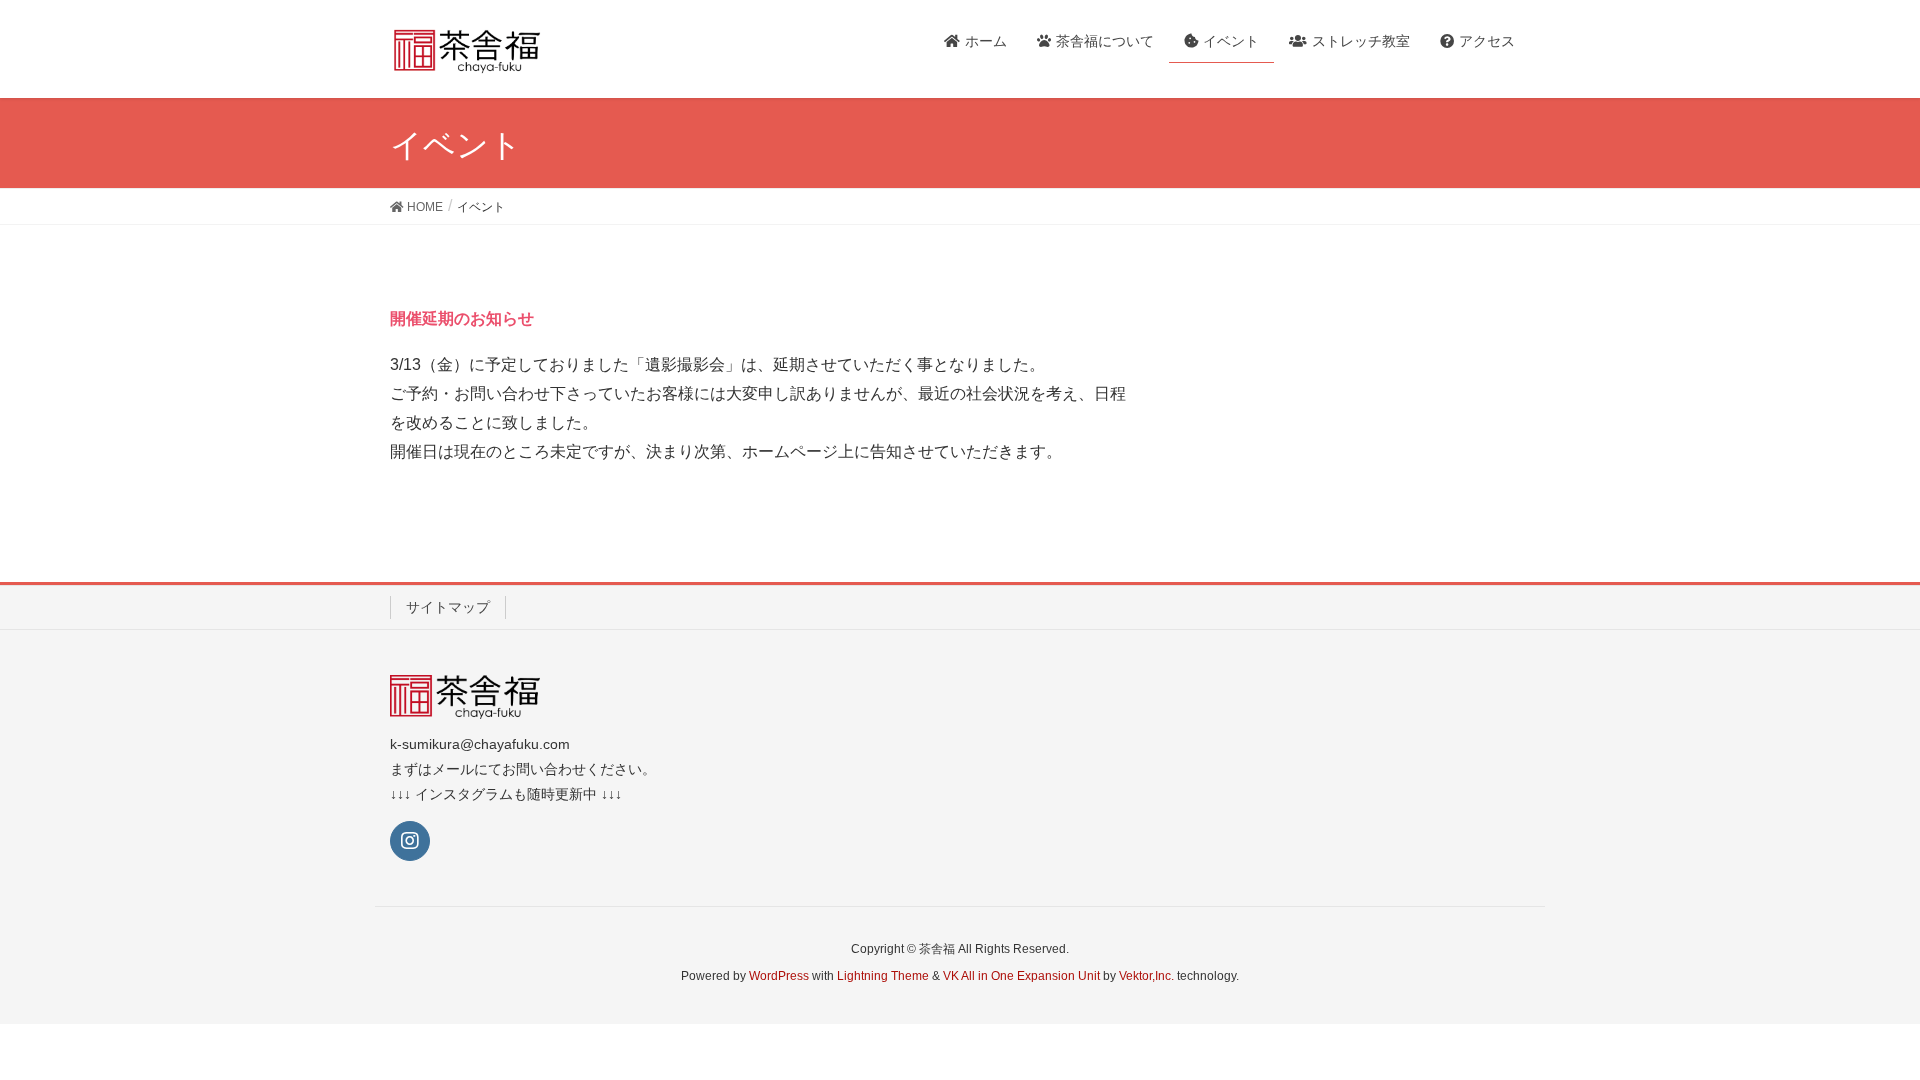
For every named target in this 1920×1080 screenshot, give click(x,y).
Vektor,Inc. (1146, 976)
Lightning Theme (883, 976)
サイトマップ (448, 607)
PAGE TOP (1858, 1030)
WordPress (779, 976)
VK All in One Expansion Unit (1021, 976)
